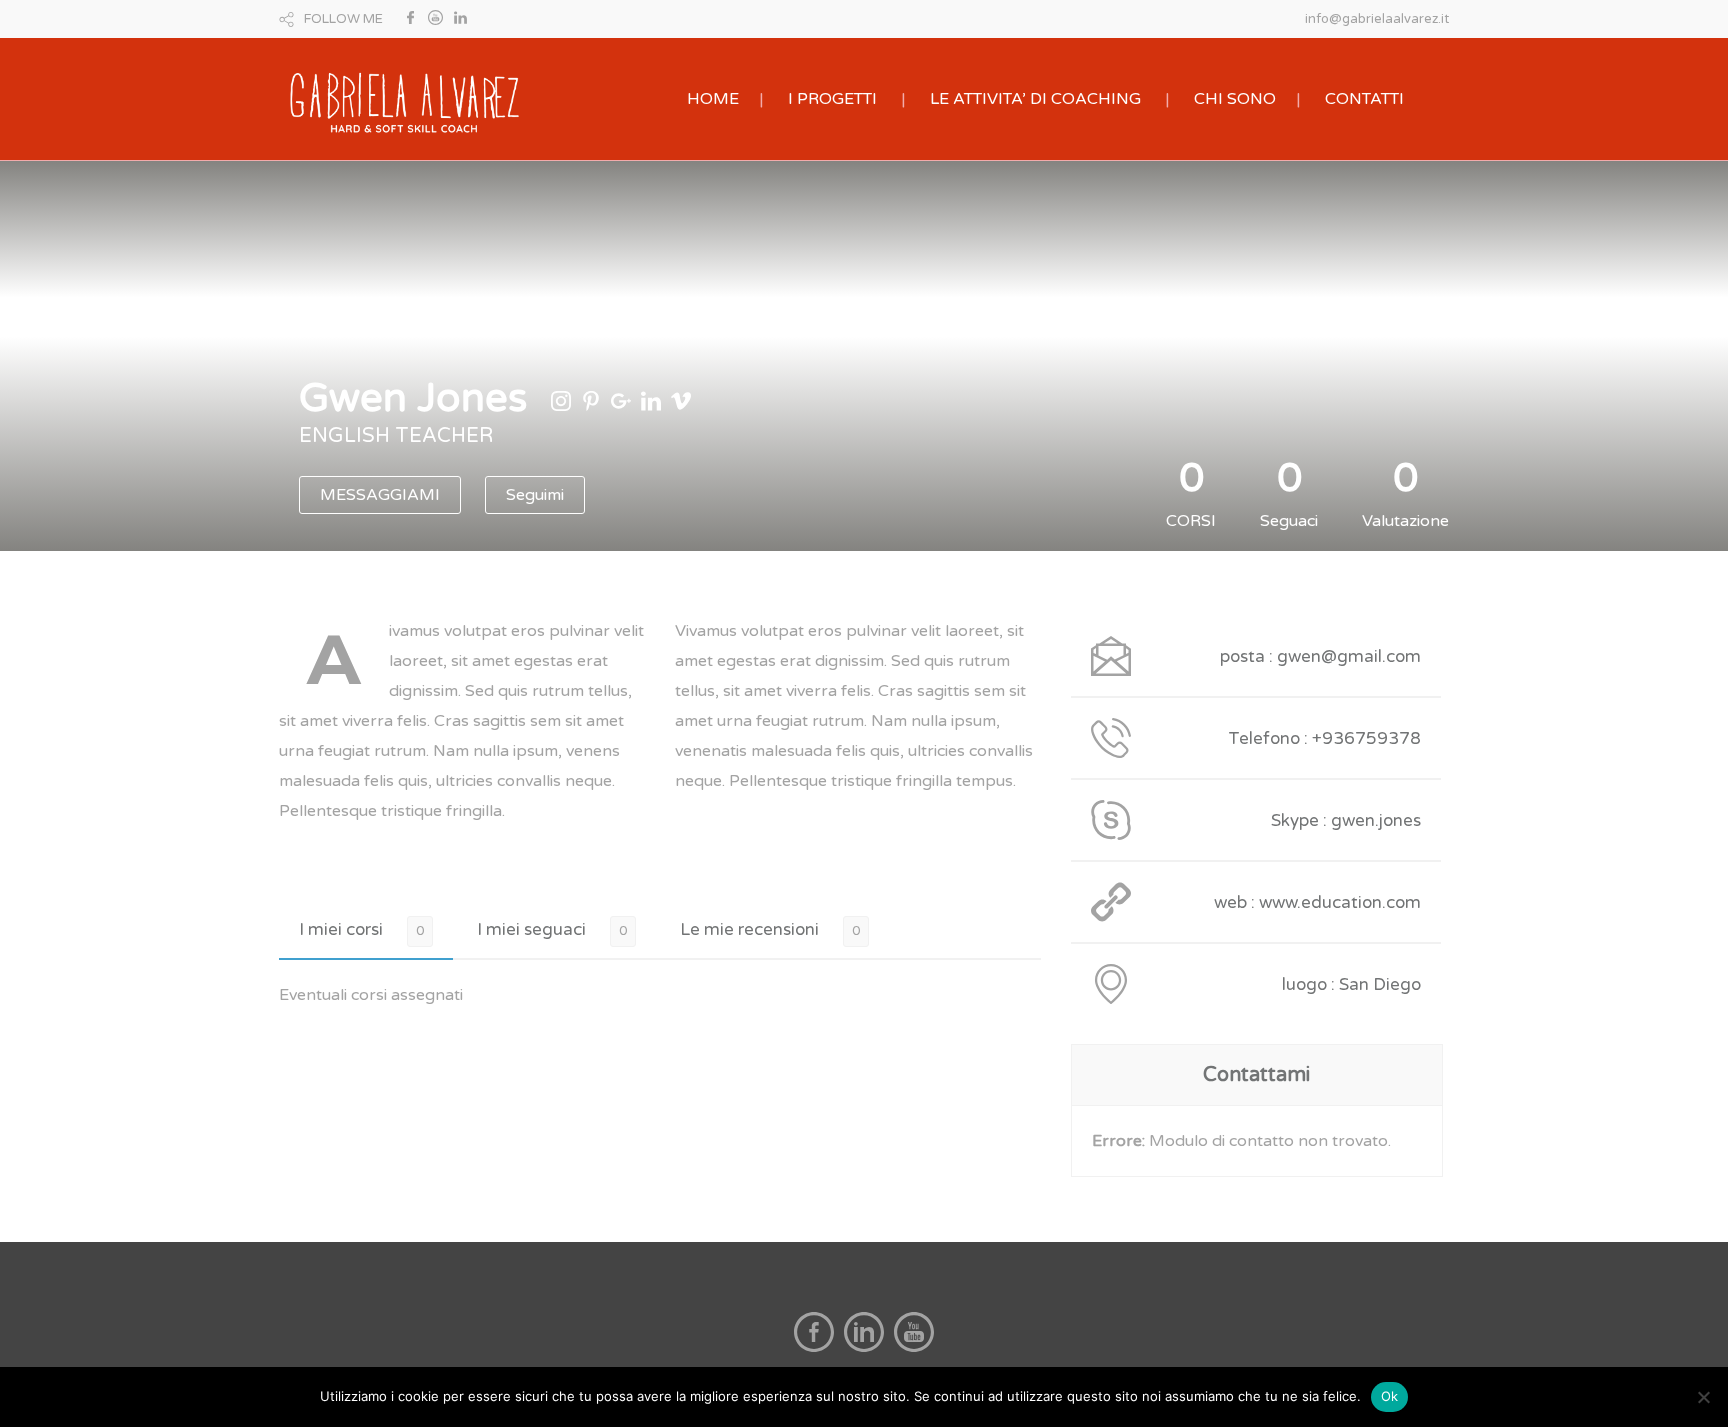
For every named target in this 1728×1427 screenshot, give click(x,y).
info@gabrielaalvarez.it (1377, 19)
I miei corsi (341, 929)
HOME (713, 99)
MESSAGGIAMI (380, 495)
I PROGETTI (832, 99)
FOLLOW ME (343, 19)
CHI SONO (1235, 99)
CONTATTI (1364, 99)
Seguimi (535, 495)
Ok (1390, 1396)
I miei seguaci (531, 929)
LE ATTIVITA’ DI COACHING (1035, 99)
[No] (1703, 1397)
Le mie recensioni (749, 929)
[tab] (366, 929)
